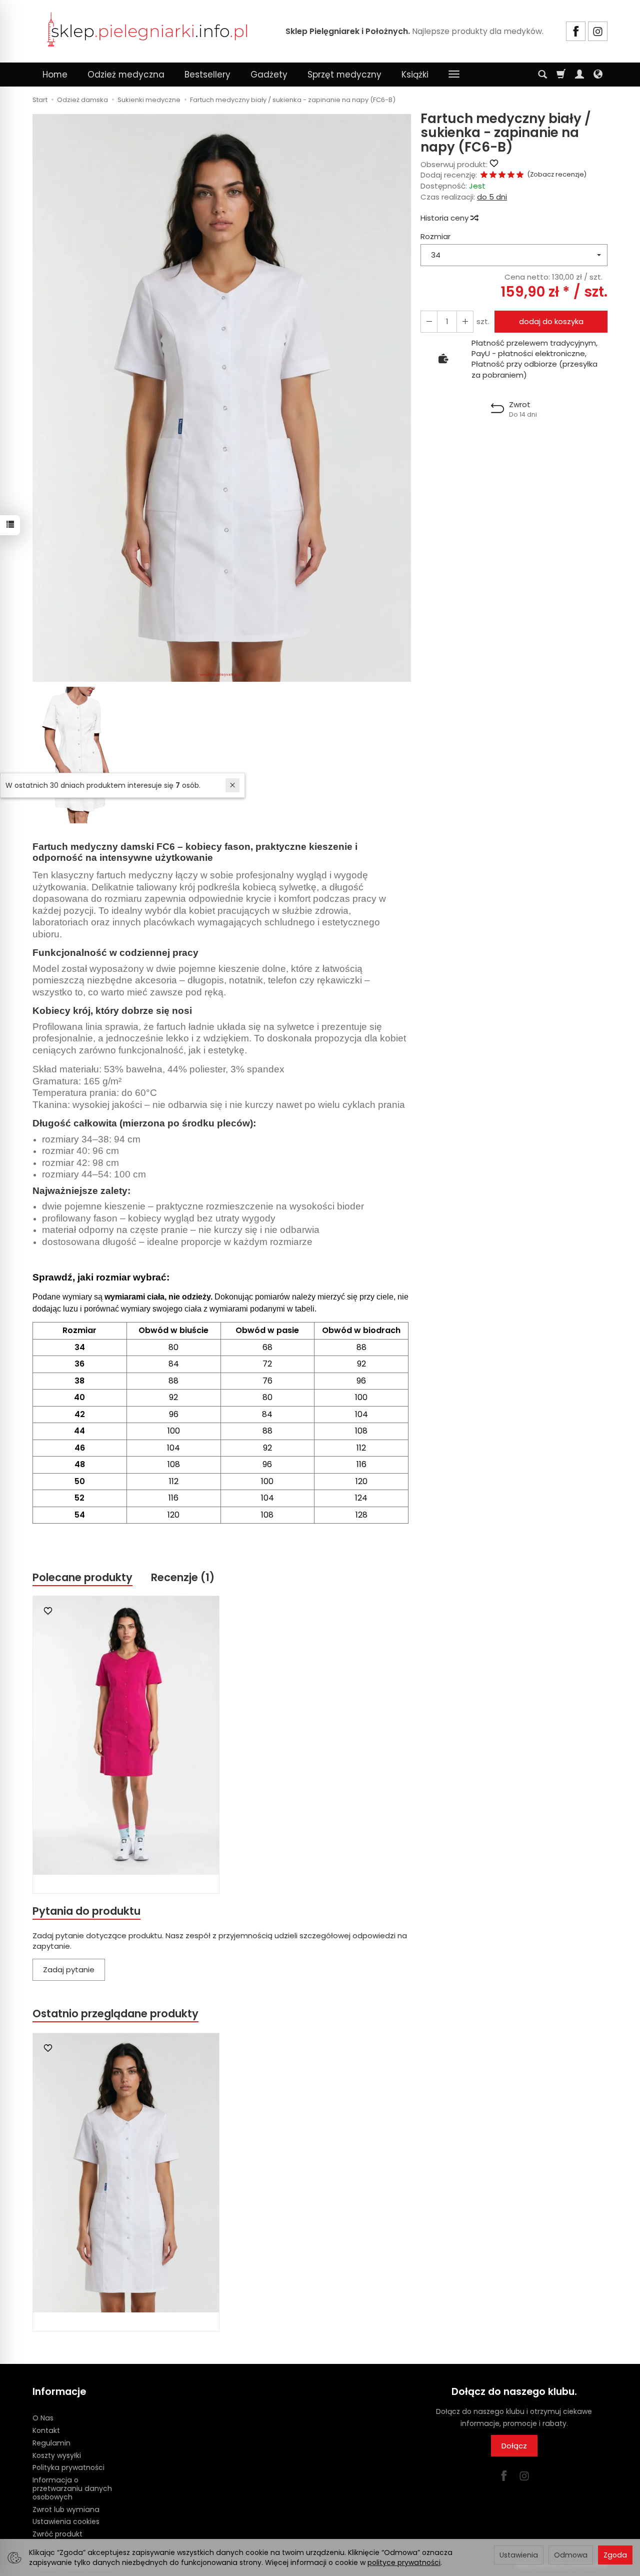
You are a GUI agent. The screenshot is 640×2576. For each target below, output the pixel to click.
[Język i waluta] (598, 75)
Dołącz (514, 2446)
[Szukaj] (542, 75)
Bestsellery (207, 75)
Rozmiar (435, 236)
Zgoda (615, 2555)
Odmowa (571, 2555)
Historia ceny (445, 218)
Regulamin (51, 2443)
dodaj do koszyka (551, 321)
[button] (222, 398)
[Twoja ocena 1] (484, 175)
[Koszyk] (561, 75)
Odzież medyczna (126, 75)
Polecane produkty (82, 1577)
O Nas (43, 2418)
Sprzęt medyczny (344, 75)
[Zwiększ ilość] (429, 321)
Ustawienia (519, 2555)
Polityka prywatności (68, 2467)
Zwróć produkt (57, 2534)
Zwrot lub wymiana (66, 2509)
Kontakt (46, 2430)
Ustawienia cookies (66, 2521)
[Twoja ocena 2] (493, 175)
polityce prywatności (404, 2562)
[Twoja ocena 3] (502, 175)
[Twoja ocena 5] (520, 175)
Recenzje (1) (183, 1577)
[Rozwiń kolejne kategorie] (454, 75)
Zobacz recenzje (557, 174)
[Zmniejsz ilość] (465, 321)
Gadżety (269, 75)
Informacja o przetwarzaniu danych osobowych (72, 2488)
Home (55, 75)
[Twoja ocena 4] (511, 175)
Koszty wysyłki (57, 2455)
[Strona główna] (147, 30)
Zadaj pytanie (69, 1970)
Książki (415, 75)
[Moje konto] (579, 75)
